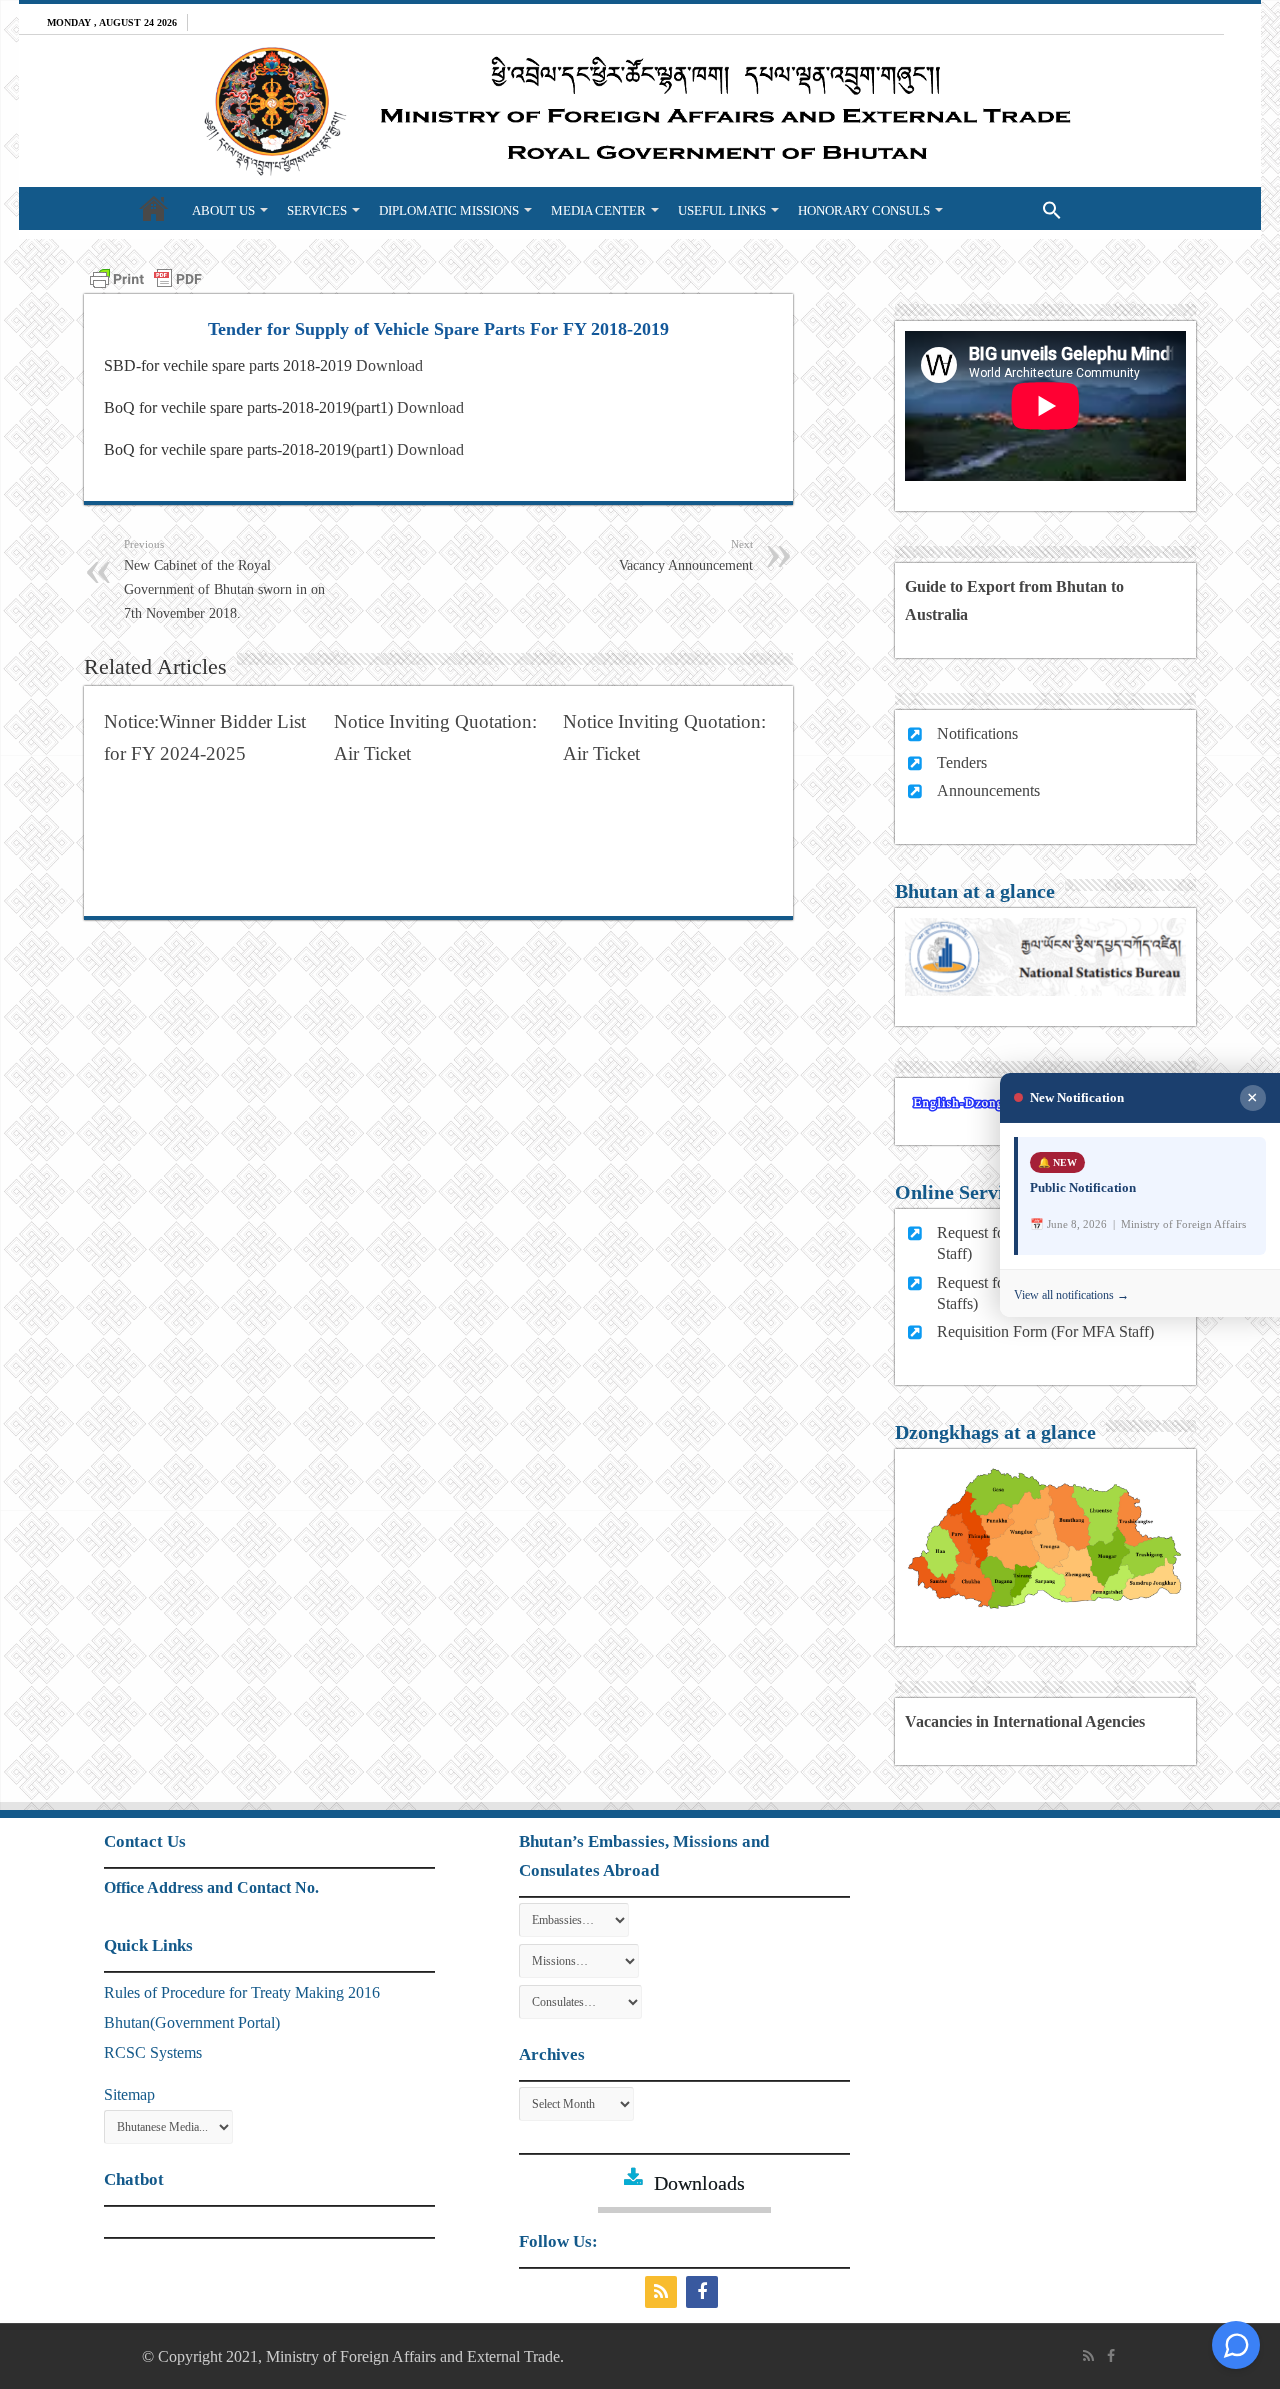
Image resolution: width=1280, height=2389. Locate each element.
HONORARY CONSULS (864, 210)
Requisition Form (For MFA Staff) (1045, 1331)
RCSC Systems (153, 2052)
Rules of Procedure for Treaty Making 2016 (242, 1992)
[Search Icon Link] (1011, 208)
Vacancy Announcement (686, 555)
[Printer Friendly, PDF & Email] (146, 277)
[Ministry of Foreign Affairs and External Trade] (640, 111)
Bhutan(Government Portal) (192, 2022)
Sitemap (129, 2094)
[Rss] (663, 2292)
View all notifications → (1071, 1294)
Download (389, 365)
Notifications (977, 733)
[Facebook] (704, 2292)
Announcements (988, 790)
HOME (154, 208)
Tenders (962, 762)
